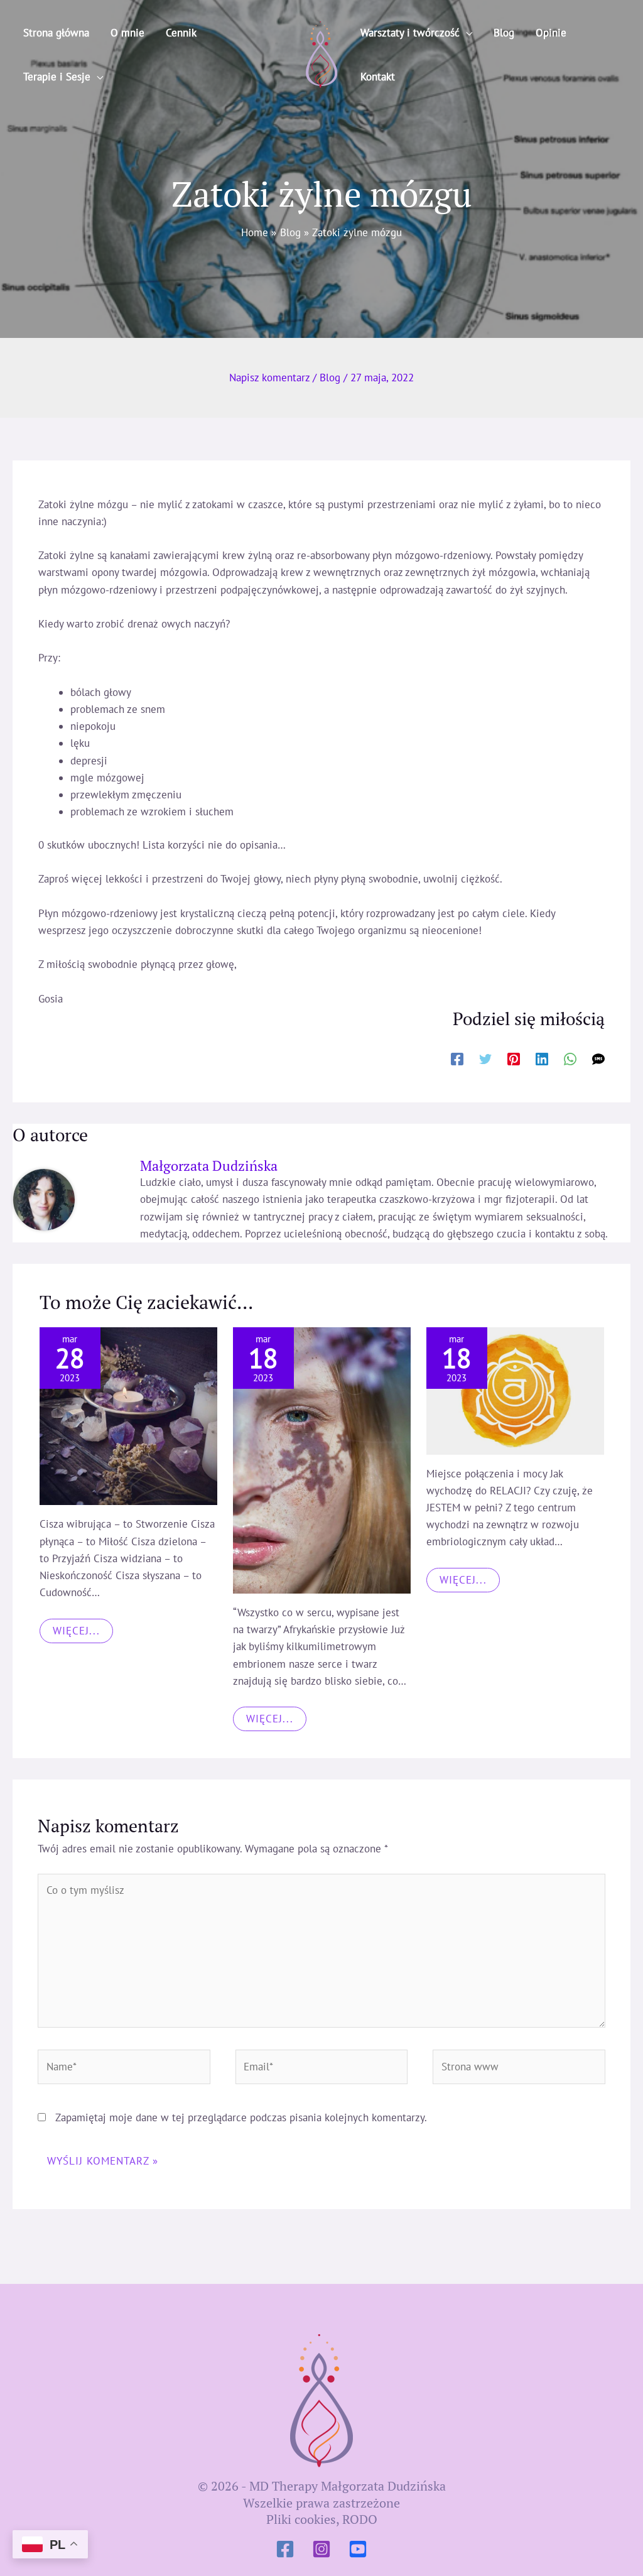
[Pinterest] (514, 1058)
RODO (360, 2519)
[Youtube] (358, 2549)
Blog (330, 378)
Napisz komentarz (269, 378)
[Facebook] (457, 1058)
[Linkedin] (542, 1058)
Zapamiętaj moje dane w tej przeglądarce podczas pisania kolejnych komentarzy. (241, 2117)
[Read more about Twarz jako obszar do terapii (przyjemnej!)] (322, 1460)
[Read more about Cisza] (128, 1416)
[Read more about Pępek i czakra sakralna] (515, 1391)
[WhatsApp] (570, 1058)
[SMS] (598, 1058)
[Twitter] (485, 1058)
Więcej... (76, 1631)
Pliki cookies (301, 2519)
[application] (97, 77)
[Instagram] (321, 2549)
